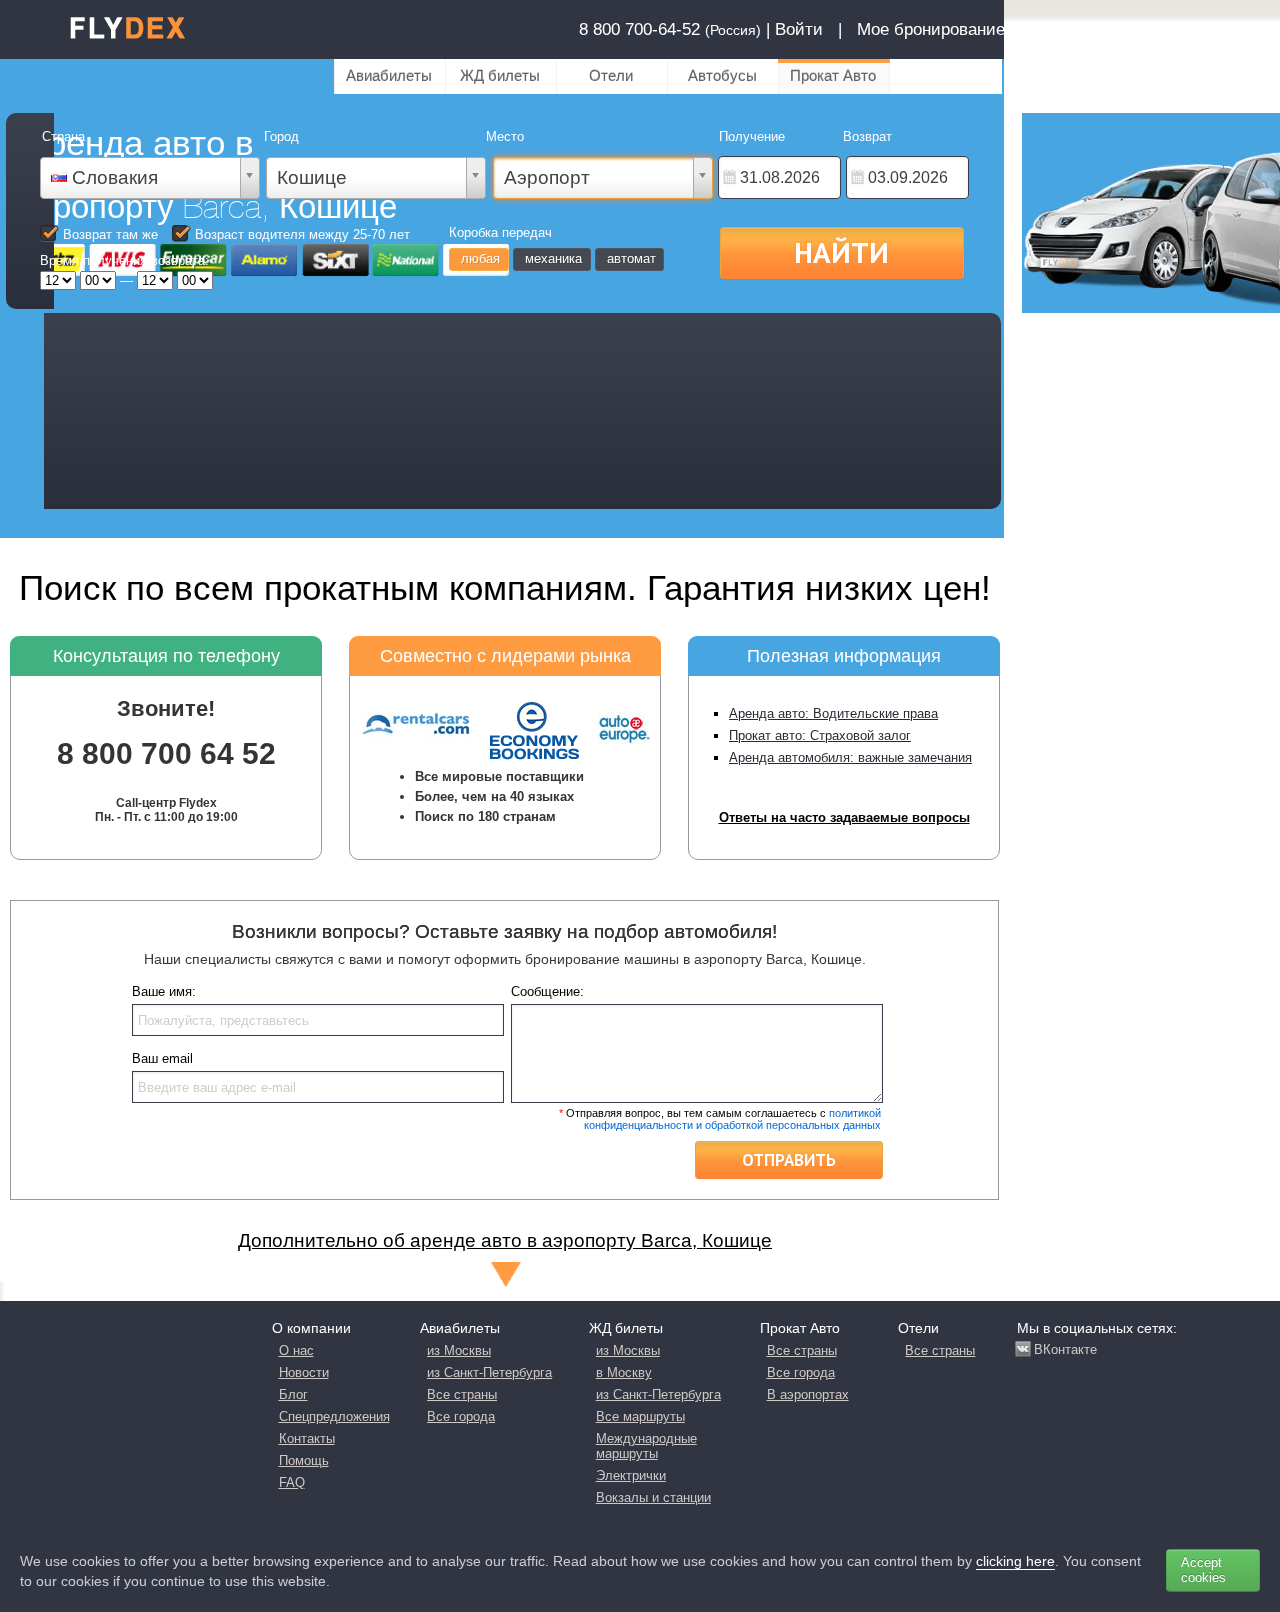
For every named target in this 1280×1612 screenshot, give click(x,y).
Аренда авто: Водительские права (833, 713)
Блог (293, 1394)
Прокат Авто (833, 75)
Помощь (304, 1460)
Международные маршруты (646, 1446)
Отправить (789, 1160)
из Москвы (459, 1350)
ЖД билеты (500, 75)
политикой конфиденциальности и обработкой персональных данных (732, 1119)
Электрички (631, 1475)
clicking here (1015, 1561)
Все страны (462, 1394)
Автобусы (722, 75)
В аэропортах (808, 1394)
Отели (611, 75)
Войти (799, 29)
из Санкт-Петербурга (489, 1372)
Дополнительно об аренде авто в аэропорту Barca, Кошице (505, 1240)
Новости (304, 1372)
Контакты (307, 1438)
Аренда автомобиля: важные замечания (850, 757)
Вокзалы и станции (653, 1497)
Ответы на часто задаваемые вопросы (844, 817)
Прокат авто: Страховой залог (820, 735)
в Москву (624, 1372)
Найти (841, 252)
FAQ (292, 1482)
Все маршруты (640, 1416)
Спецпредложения (334, 1416)
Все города (461, 1416)
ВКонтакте (1065, 1349)
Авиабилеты (389, 75)
